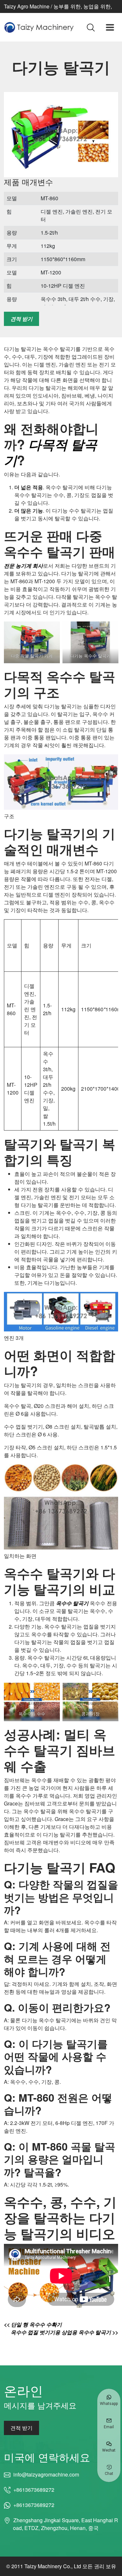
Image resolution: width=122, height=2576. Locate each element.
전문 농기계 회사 (23, 566)
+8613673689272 (34, 2490)
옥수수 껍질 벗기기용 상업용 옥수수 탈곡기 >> (64, 2332)
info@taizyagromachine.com (46, 2474)
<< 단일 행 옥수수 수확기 (33, 2324)
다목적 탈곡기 (50, 452)
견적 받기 (21, 319)
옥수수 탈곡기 (72, 1603)
